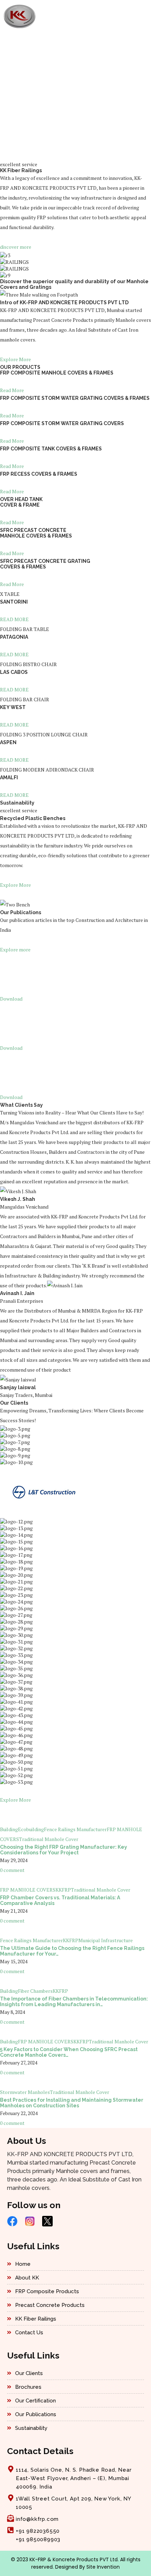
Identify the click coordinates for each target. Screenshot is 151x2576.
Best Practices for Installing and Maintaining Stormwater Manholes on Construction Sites (72, 2103)
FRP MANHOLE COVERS (28, 1890)
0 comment (12, 1870)
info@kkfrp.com (37, 2519)
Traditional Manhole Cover (49, 1839)
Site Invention (103, 2567)
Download (11, 999)
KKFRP (63, 1890)
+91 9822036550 (38, 2531)
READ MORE (14, 619)
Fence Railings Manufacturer (75, 1829)
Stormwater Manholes (25, 2092)
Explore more (15, 949)
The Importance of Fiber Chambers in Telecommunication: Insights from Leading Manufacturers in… (74, 2002)
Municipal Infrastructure (106, 1940)
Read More (12, 390)
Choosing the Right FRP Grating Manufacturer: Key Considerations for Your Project (64, 1850)
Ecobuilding (31, 1829)
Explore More (15, 359)
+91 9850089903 (38, 2539)
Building (9, 1829)
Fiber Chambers (35, 1991)
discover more (16, 247)
